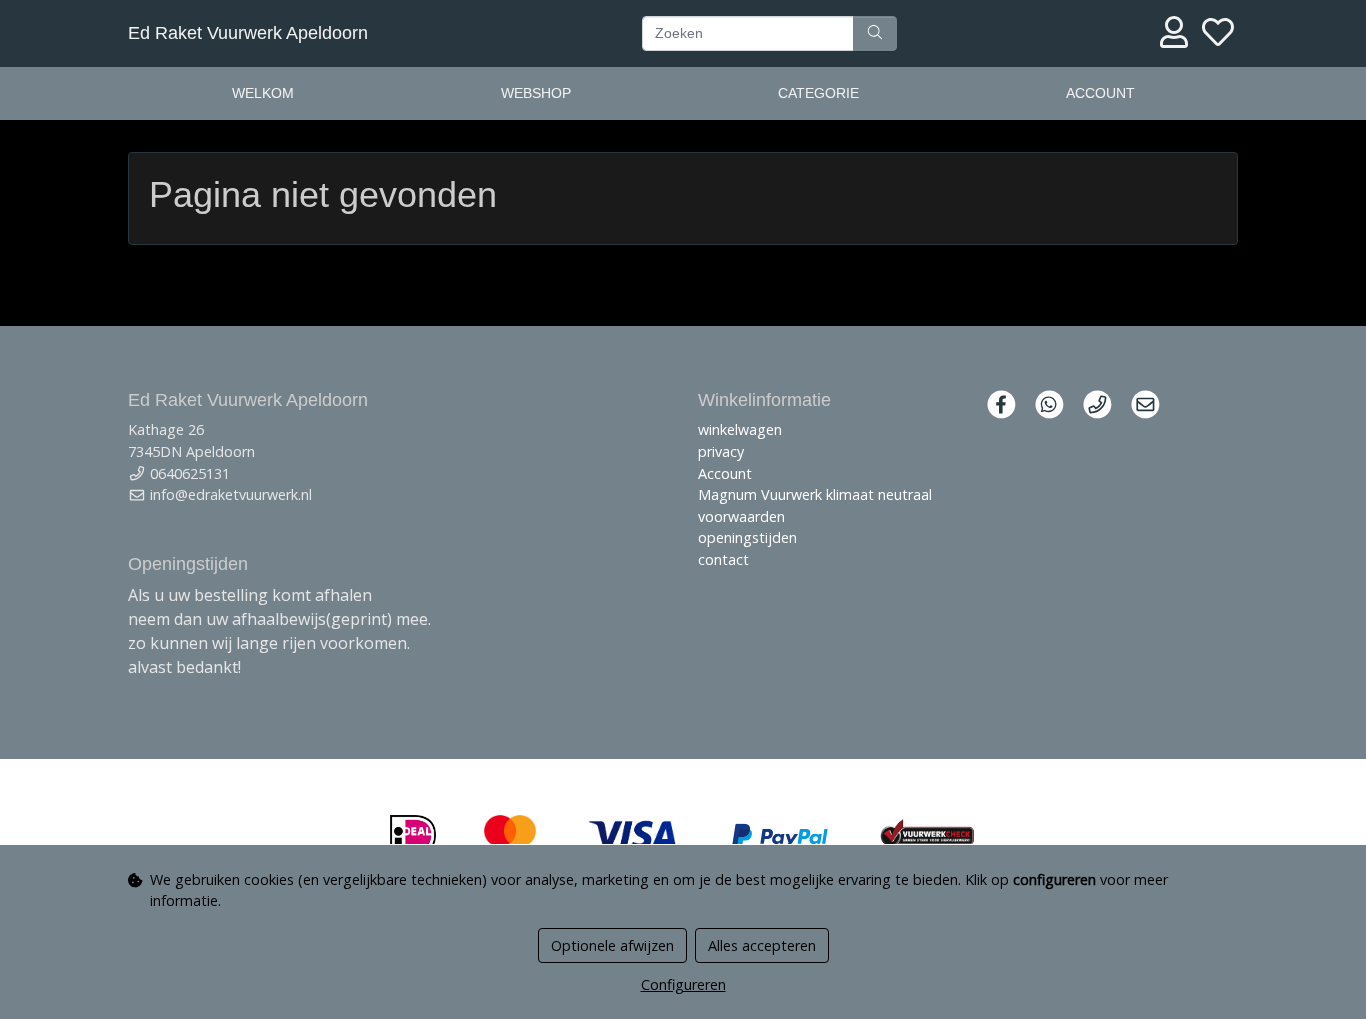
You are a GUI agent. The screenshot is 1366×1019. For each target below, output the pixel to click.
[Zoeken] (875, 34)
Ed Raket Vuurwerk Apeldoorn (248, 33)
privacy (721, 451)
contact (723, 559)
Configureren (683, 984)
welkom (263, 93)
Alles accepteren (762, 945)
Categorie (818, 93)
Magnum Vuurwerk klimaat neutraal (815, 494)
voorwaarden (741, 516)
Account (1100, 93)
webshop (536, 93)
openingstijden (747, 537)
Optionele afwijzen (612, 945)
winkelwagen (740, 429)
